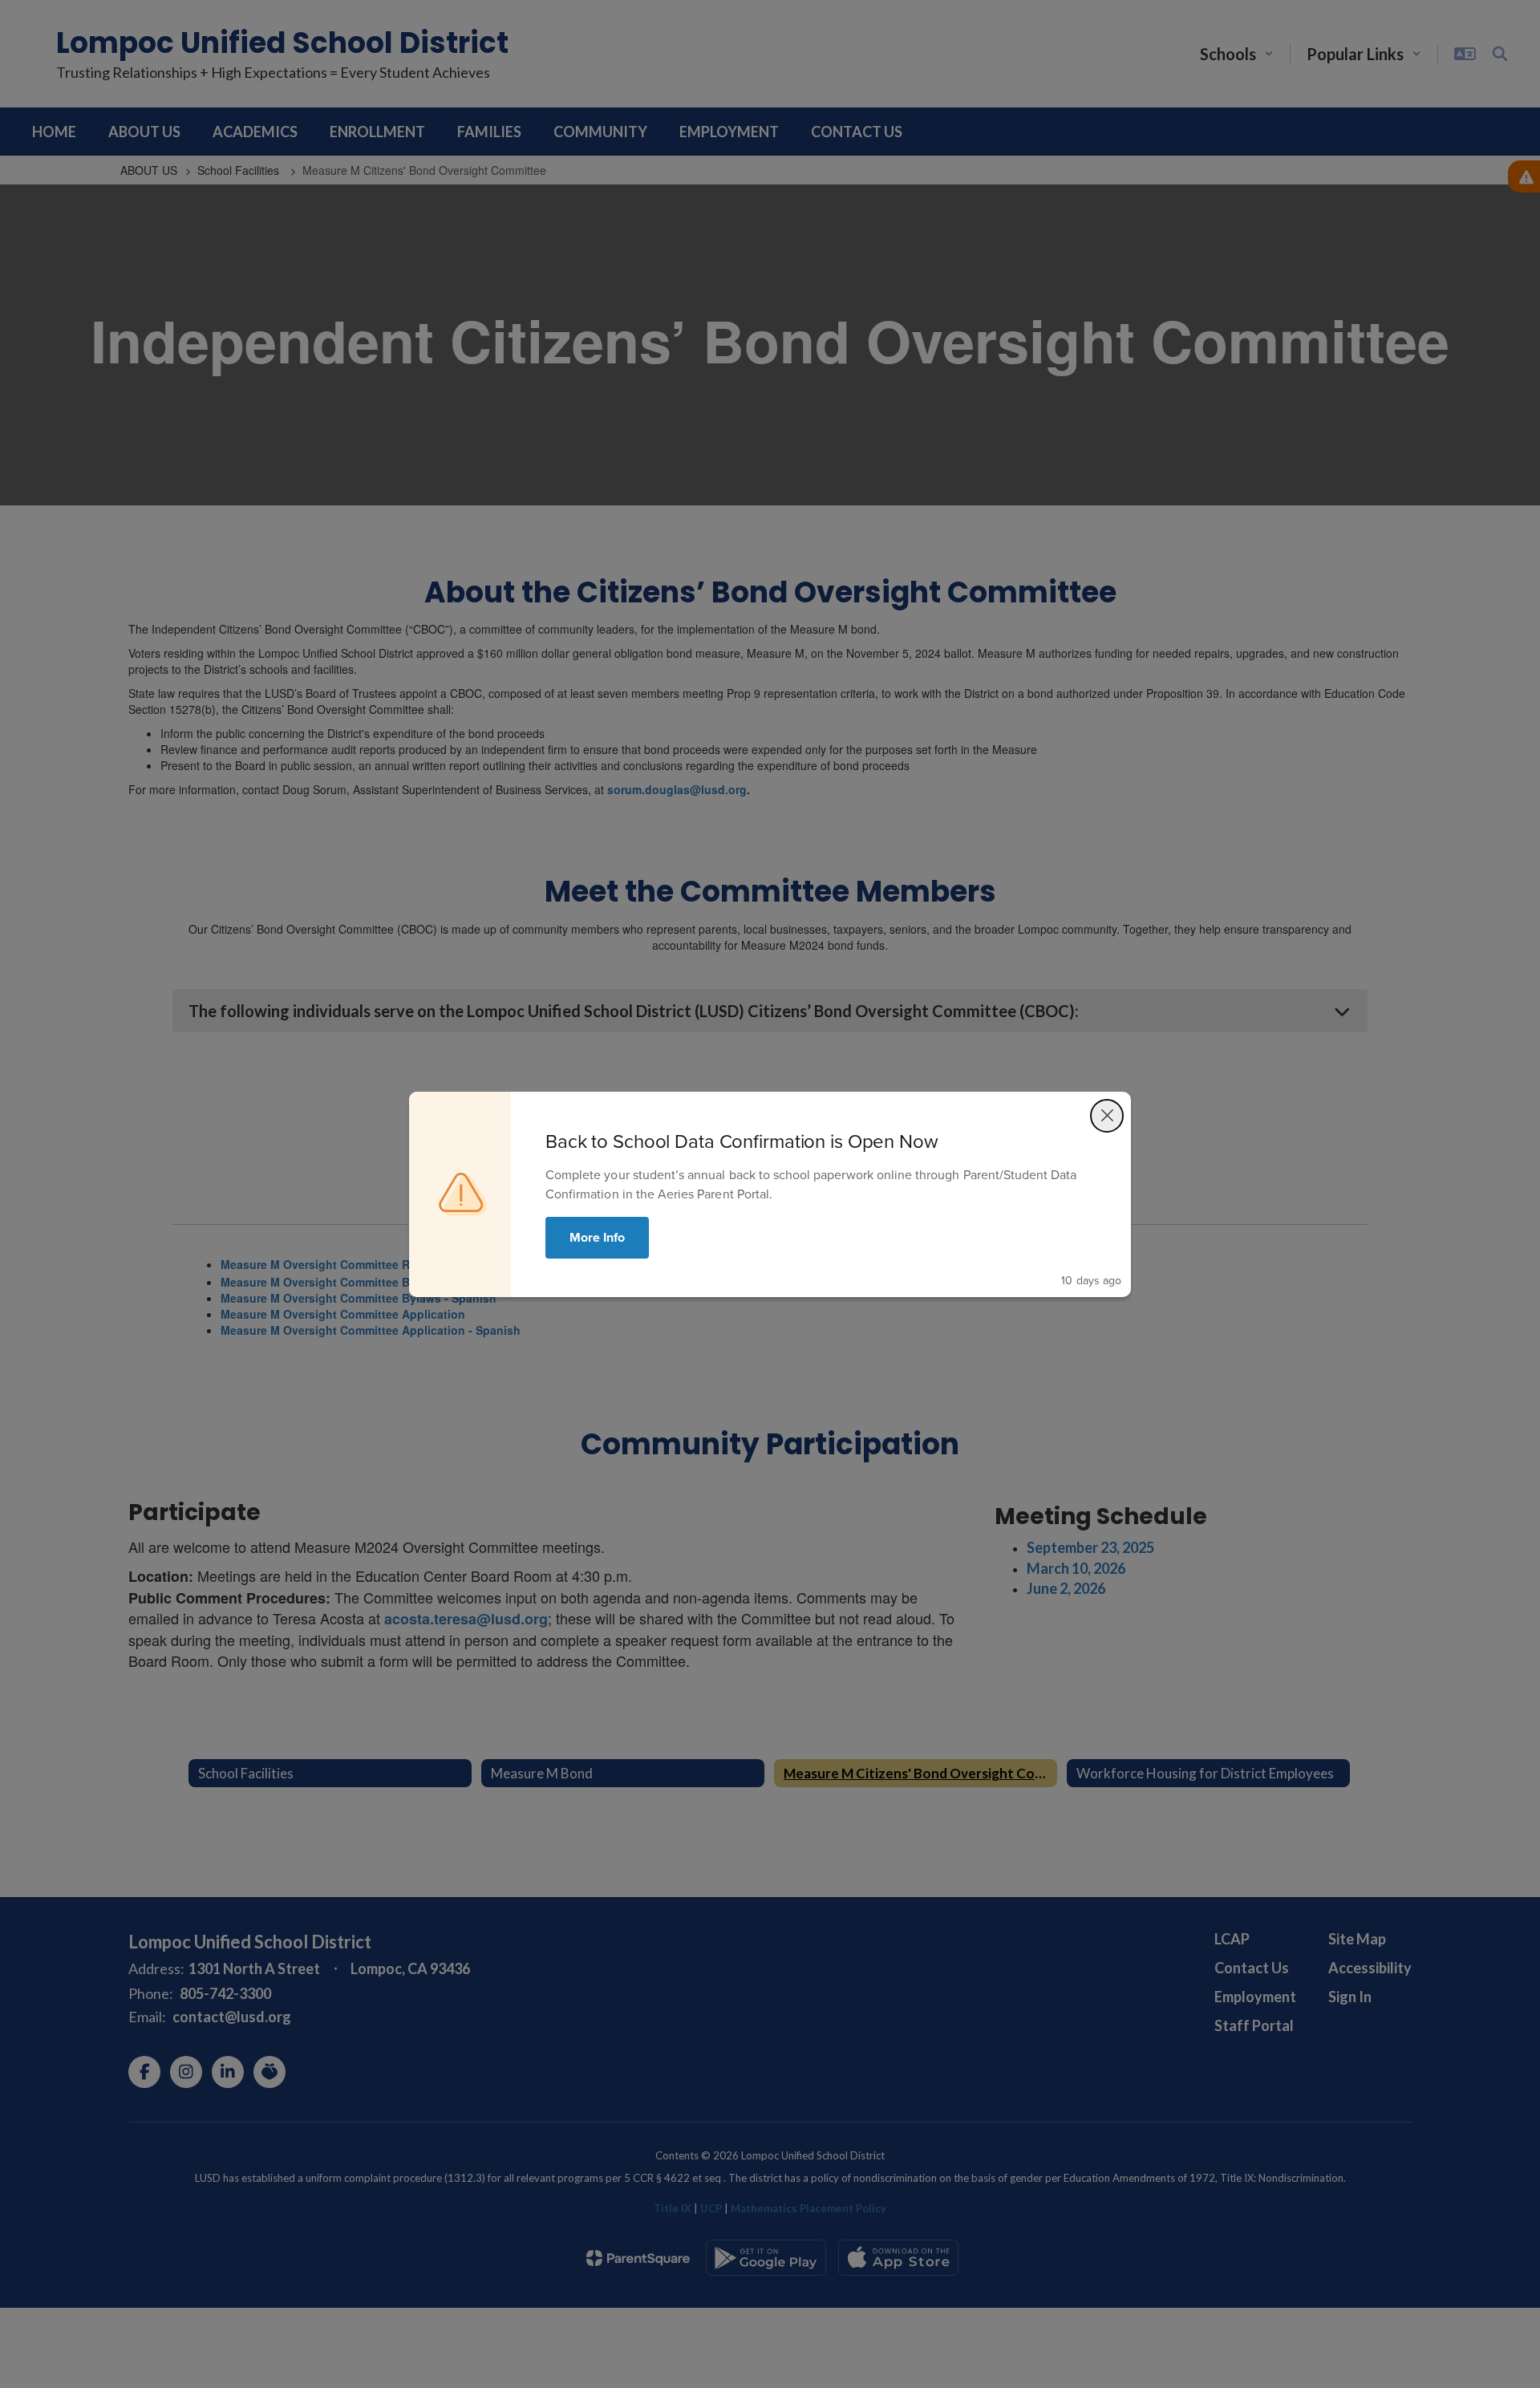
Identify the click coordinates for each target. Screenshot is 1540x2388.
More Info (597, 1237)
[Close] (1107, 1116)
